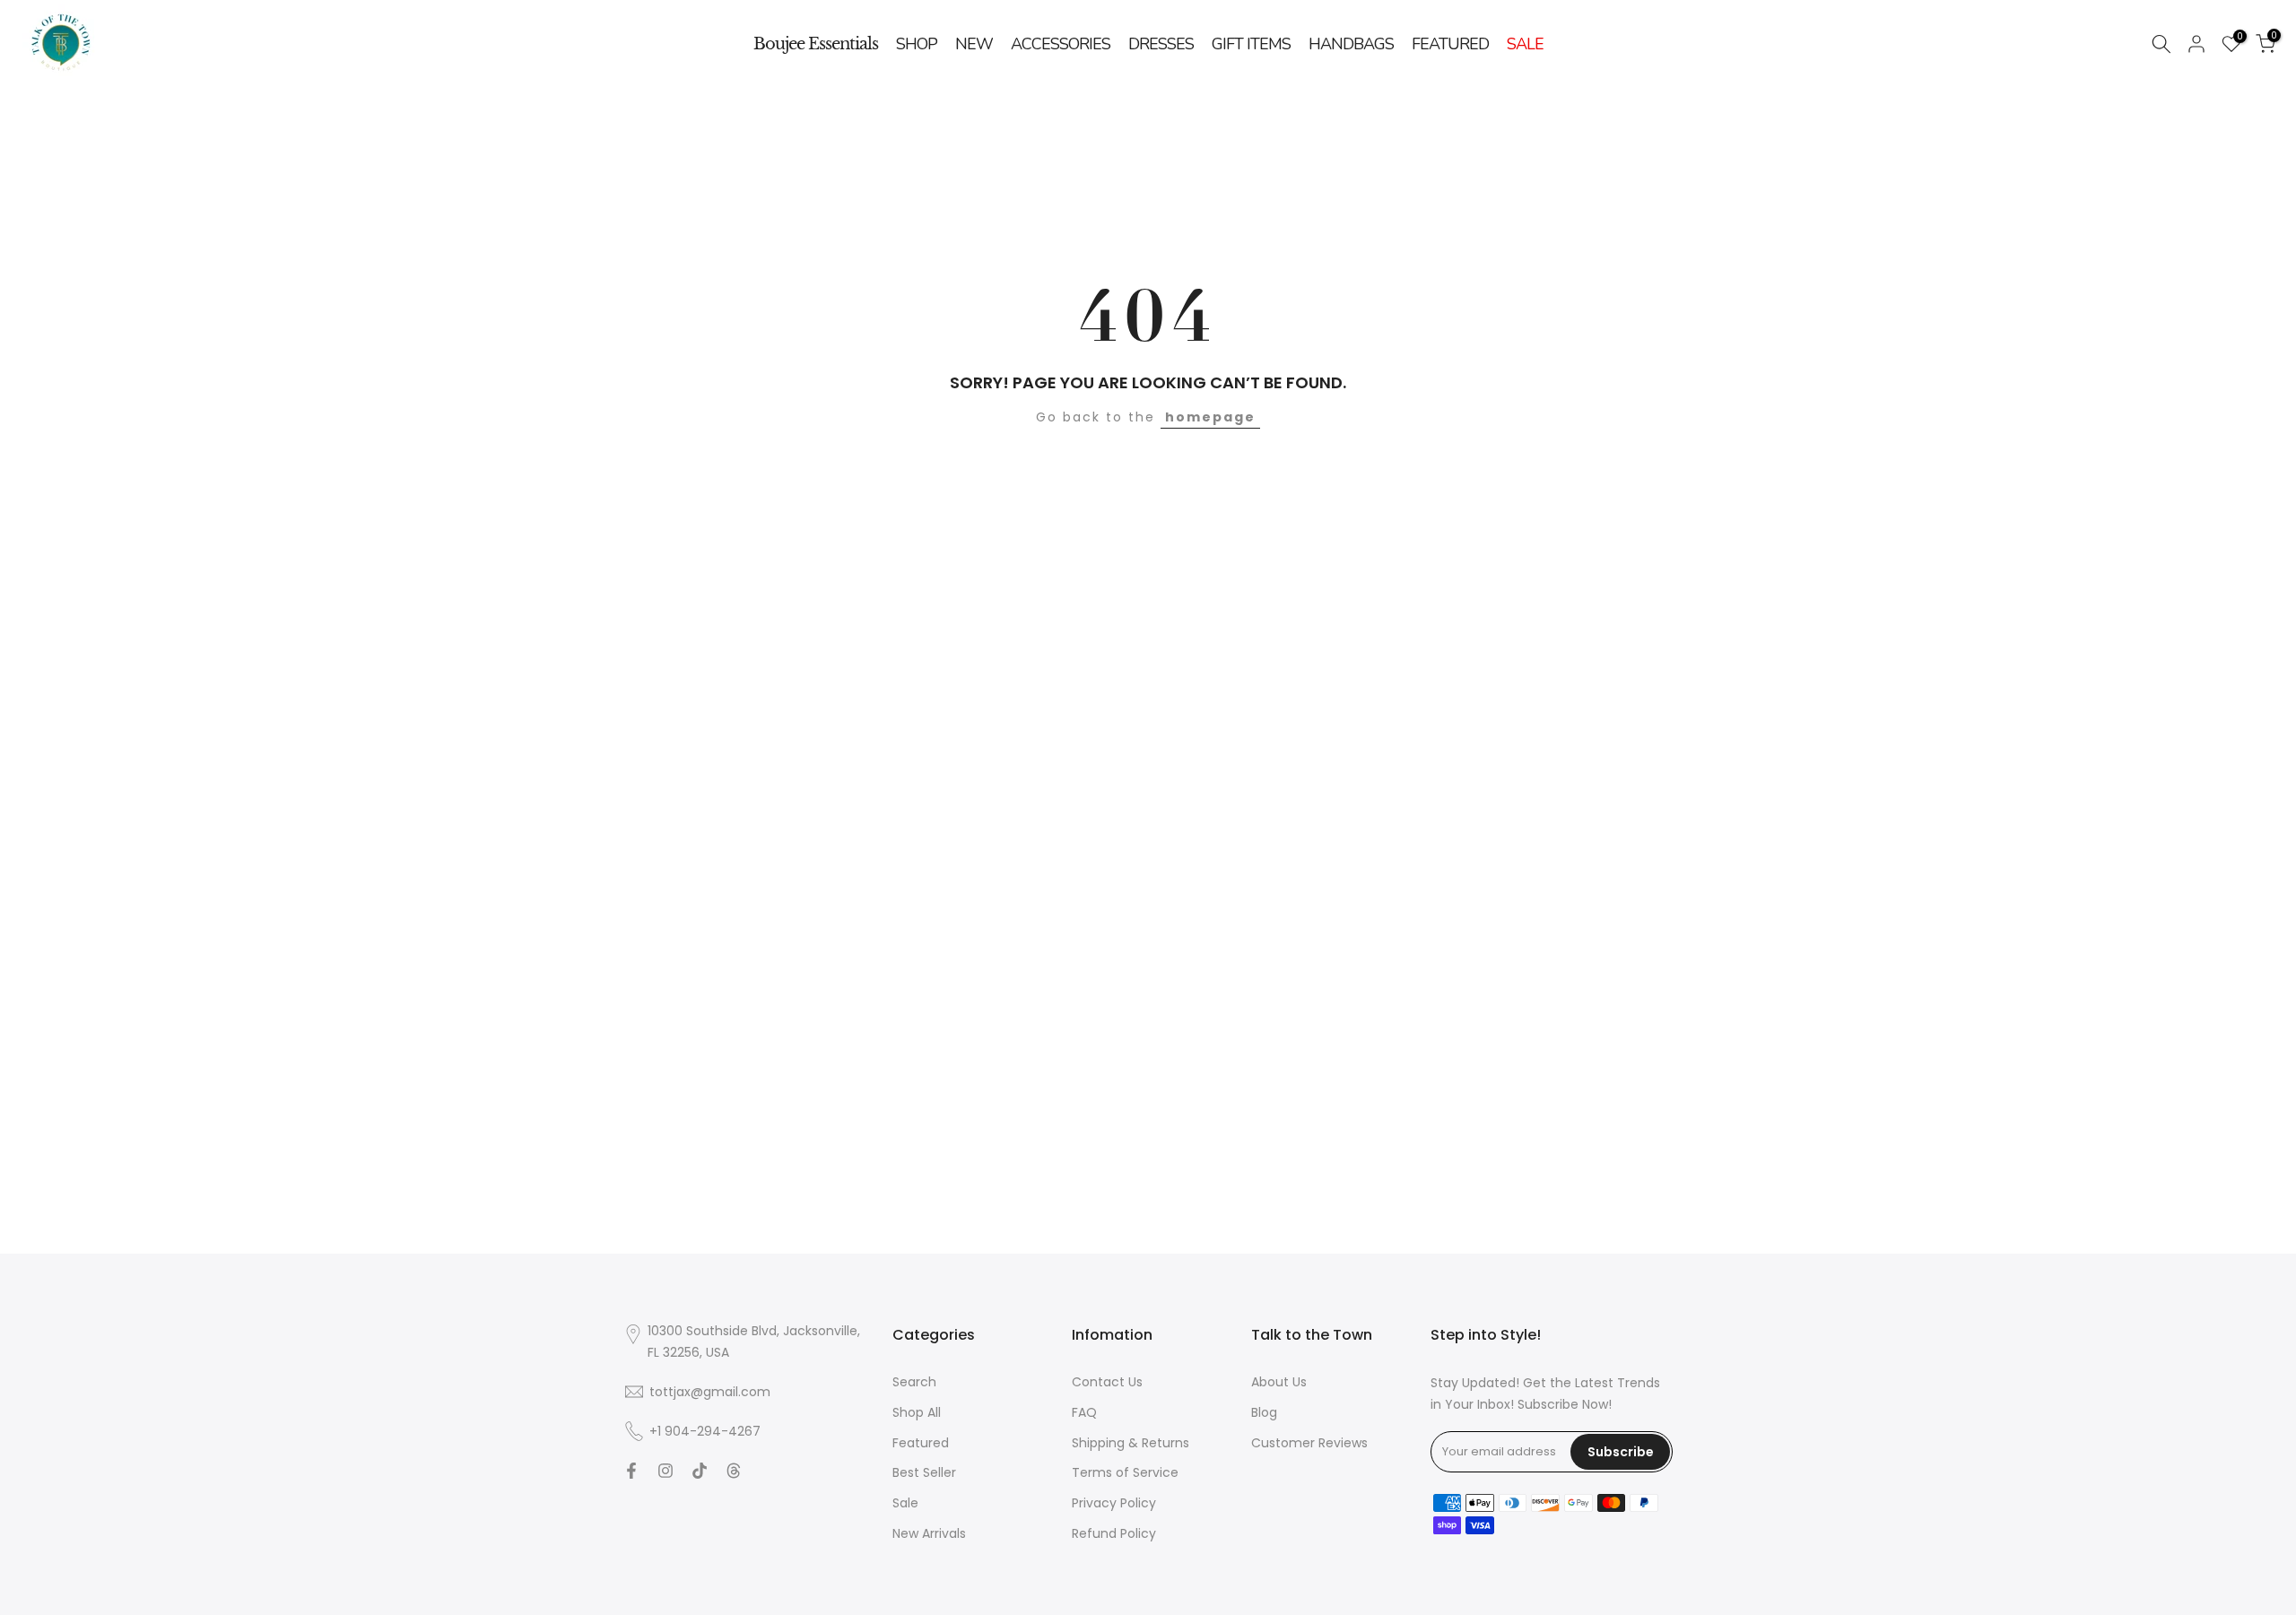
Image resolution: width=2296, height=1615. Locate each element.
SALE (1525, 44)
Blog (1264, 1411)
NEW (974, 44)
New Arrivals (929, 1533)
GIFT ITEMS (1251, 44)
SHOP (917, 44)
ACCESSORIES (1061, 44)
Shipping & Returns (1131, 1442)
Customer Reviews (1309, 1442)
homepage (1210, 417)
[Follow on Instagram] (665, 1471)
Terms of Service (1125, 1472)
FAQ (1084, 1411)
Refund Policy (1114, 1533)
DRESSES (1161, 44)
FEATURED (1450, 44)
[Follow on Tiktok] (700, 1471)
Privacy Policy (1114, 1503)
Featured (921, 1442)
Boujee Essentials (816, 44)
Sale (905, 1503)
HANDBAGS (1351, 44)
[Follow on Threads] (734, 1471)
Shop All (917, 1411)
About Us (1279, 1382)
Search (914, 1382)
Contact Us (1107, 1382)
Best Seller (924, 1472)
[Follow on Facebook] (631, 1471)
